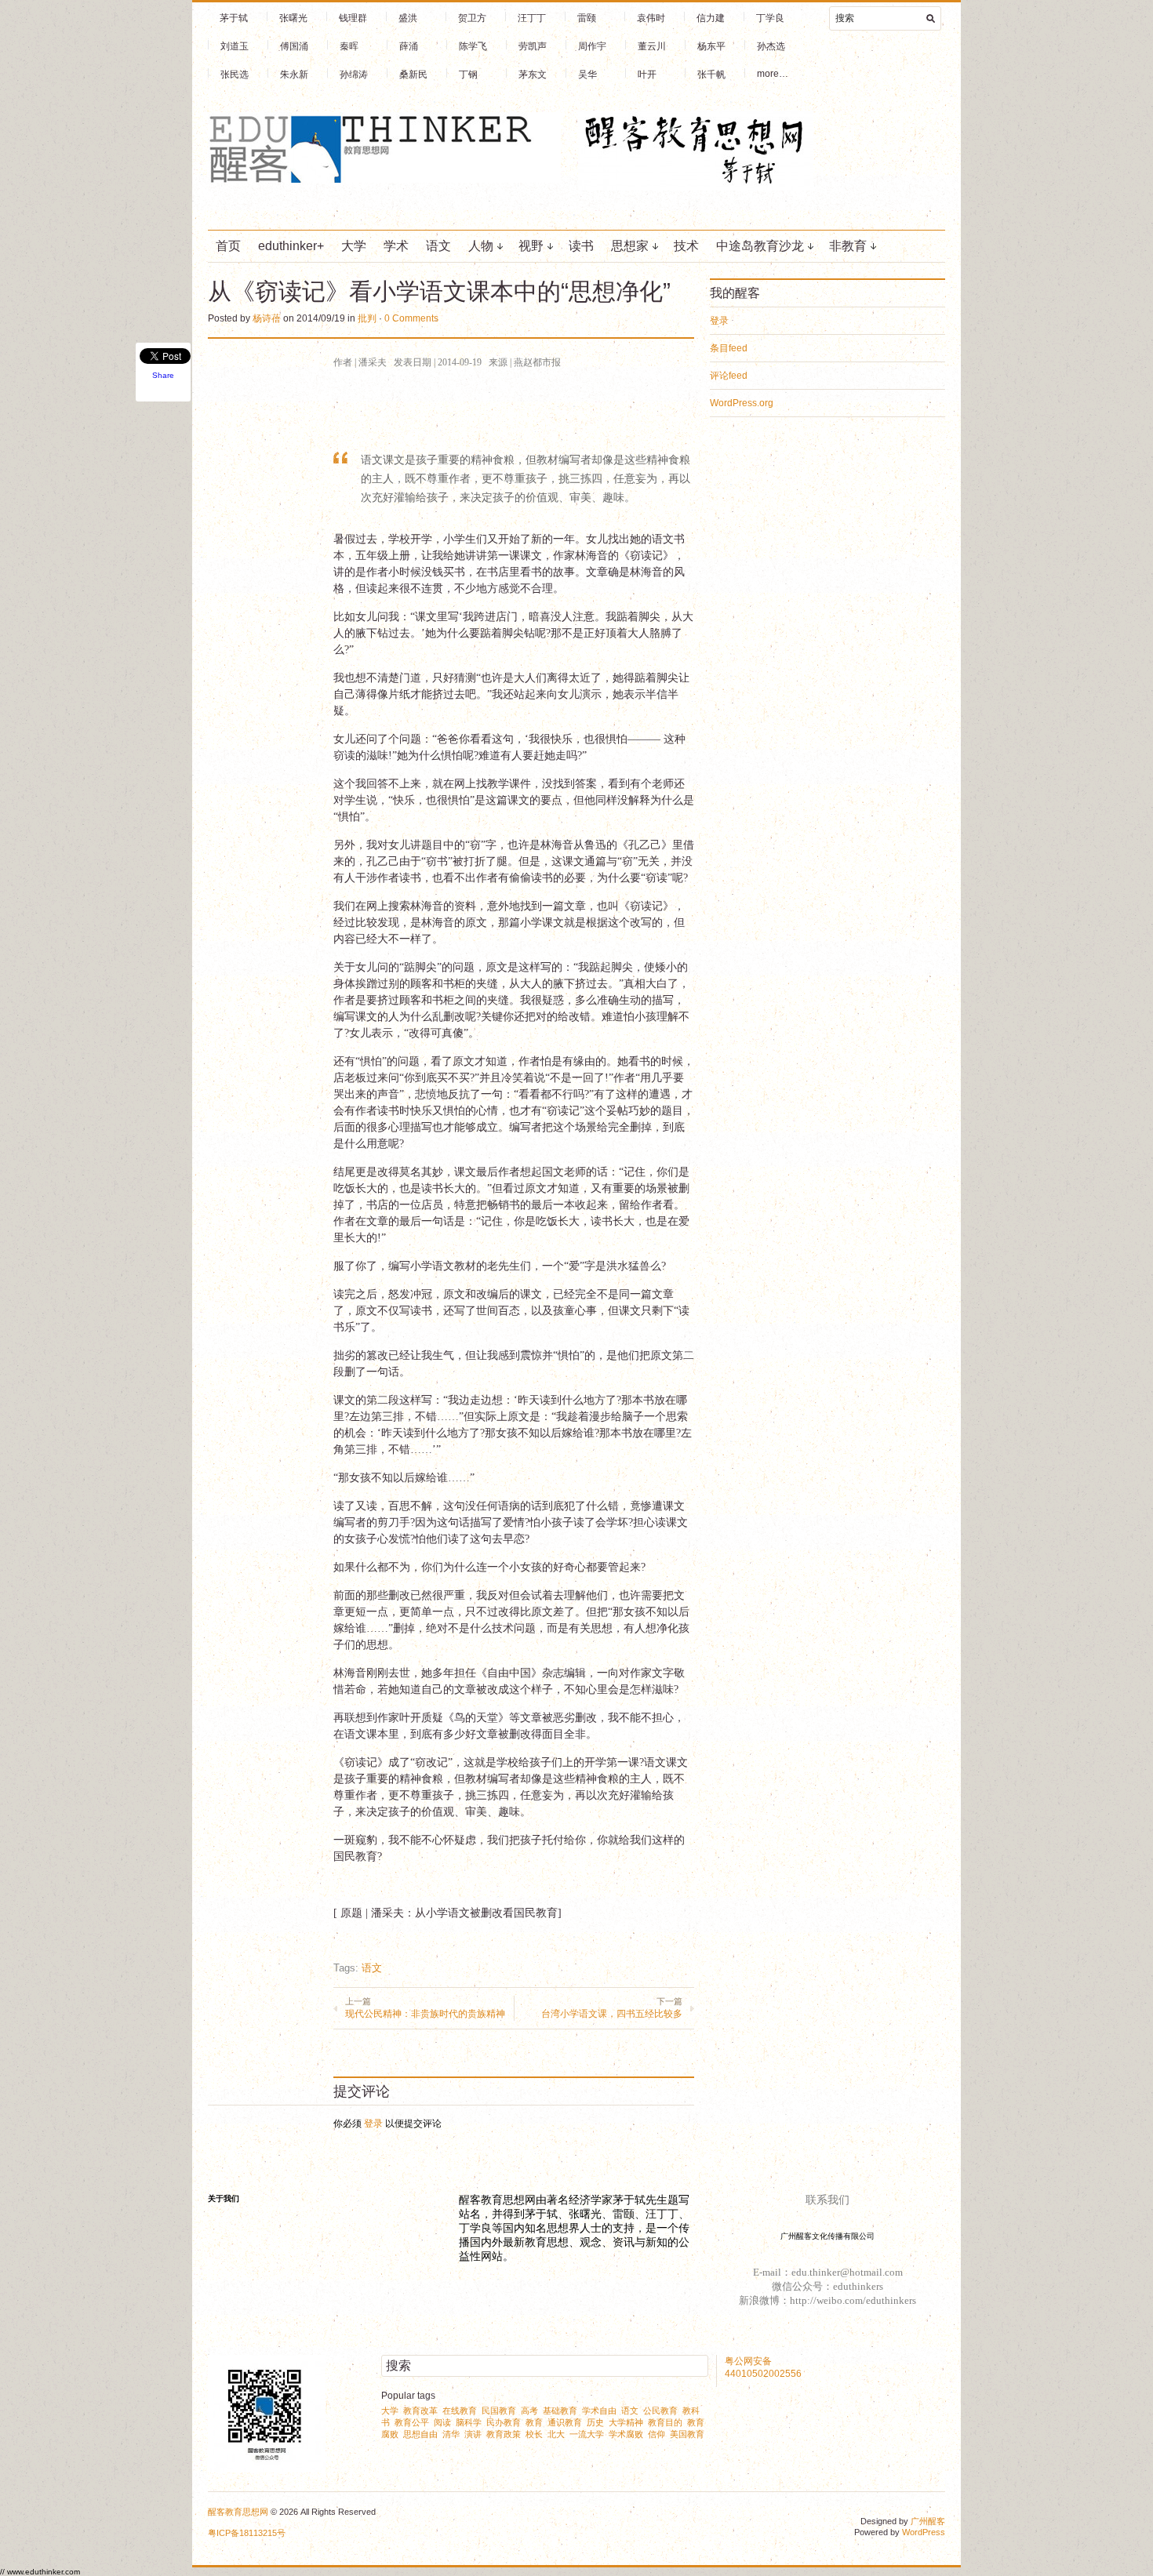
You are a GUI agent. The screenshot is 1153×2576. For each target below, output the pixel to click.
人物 (481, 246)
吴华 (587, 74)
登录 (373, 2124)
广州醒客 (928, 2521)
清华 (451, 2434)
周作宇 (592, 46)
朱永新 (294, 74)
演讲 (473, 2434)
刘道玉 (235, 46)
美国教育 (687, 2434)
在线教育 (460, 2411)
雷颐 (587, 18)
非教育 (848, 246)
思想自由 (420, 2434)
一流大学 (587, 2434)
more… (773, 74)
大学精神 (626, 2422)
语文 (438, 246)
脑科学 (469, 2422)
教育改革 (420, 2411)
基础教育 (560, 2411)
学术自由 (599, 2411)
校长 (534, 2434)
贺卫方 (472, 18)
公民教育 (660, 2411)
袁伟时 (651, 18)
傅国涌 (294, 46)
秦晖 (349, 46)
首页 (228, 246)
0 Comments (411, 318)
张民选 (235, 74)
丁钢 (468, 74)
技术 (686, 246)
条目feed (729, 348)
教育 (534, 2422)
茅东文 (533, 74)
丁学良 (770, 18)
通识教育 (565, 2422)
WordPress (924, 2532)
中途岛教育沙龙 (760, 246)
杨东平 (711, 46)
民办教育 (504, 2422)
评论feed (729, 376)
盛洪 (408, 18)
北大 (556, 2434)
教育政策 (504, 2434)
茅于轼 (234, 18)
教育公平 (412, 2422)
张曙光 (293, 18)
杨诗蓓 (267, 318)
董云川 (652, 46)
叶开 (647, 74)
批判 (367, 318)
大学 (354, 246)
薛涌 (409, 46)
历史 (595, 2422)
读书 (581, 246)
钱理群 (353, 18)
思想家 (630, 246)
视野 (531, 246)
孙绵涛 (354, 74)
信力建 (711, 18)
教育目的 (665, 2422)
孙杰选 (771, 46)
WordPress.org (742, 403)
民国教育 (499, 2411)
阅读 (442, 2422)
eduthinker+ (291, 246)
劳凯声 (533, 46)
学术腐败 (626, 2434)
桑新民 (413, 74)
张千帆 (711, 74)
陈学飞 (473, 46)
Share (163, 375)
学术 (396, 246)
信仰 (657, 2434)
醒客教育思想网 (238, 2512)
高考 (529, 2411)
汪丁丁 (532, 18)
